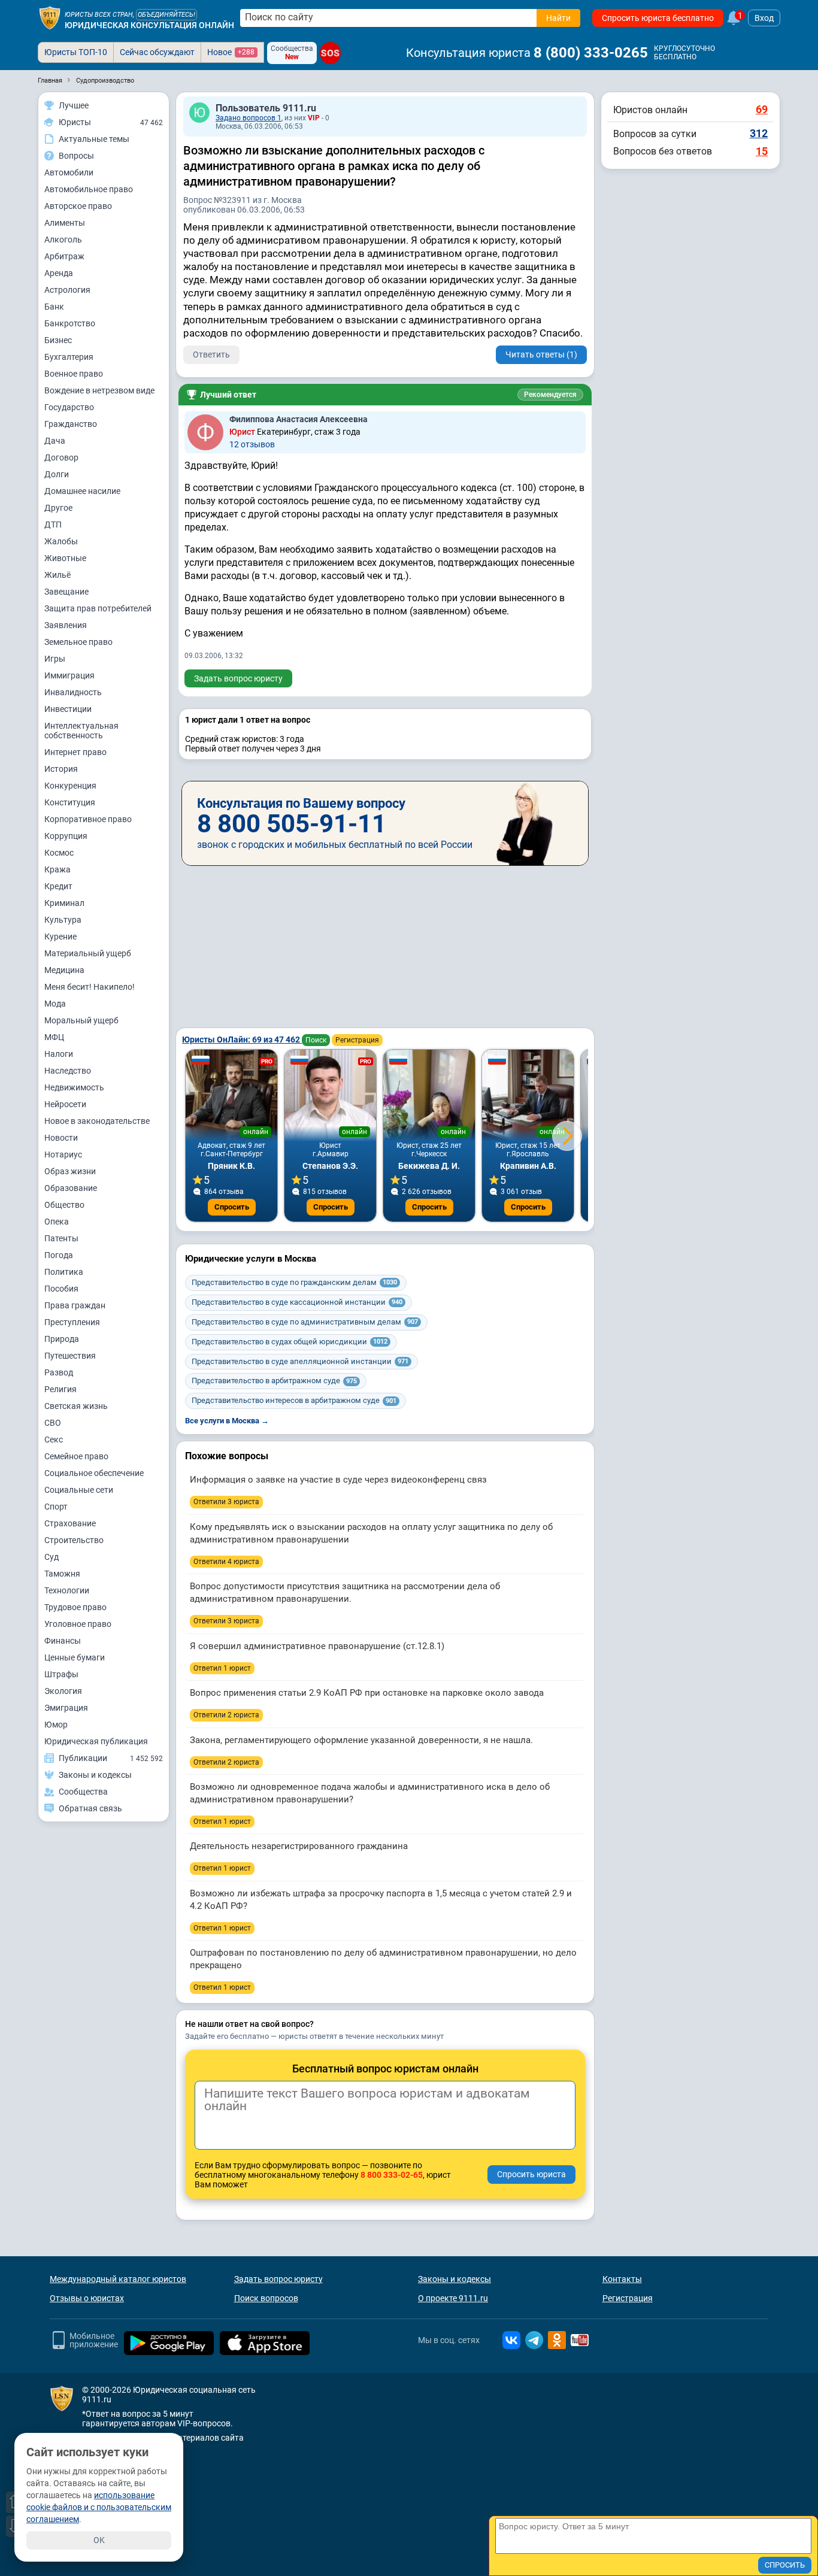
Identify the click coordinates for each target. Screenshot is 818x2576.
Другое (58, 508)
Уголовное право (78, 1624)
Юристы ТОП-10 (76, 52)
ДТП (53, 525)
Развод (59, 1372)
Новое (231, 52)
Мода (55, 1004)
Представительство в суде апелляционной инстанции (300, 1361)
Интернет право (75, 752)
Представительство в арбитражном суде (274, 1381)
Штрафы (61, 1674)
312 (759, 133)
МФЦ (54, 1037)
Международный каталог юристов (118, 2279)
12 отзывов (252, 444)
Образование (71, 1188)
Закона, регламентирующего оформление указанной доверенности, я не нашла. (361, 1740)
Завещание (66, 592)
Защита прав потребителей (98, 608)
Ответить (211, 354)
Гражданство (71, 424)
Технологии (67, 1590)
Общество (64, 1205)
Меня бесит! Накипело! (90, 987)
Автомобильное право (89, 189)
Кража (57, 869)
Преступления (72, 1322)
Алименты (65, 223)
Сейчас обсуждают (157, 52)
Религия (60, 1389)
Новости (61, 1138)
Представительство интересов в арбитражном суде (294, 1400)
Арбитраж (64, 256)
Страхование (70, 1523)
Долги (57, 474)
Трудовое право (75, 1607)
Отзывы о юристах (87, 2298)
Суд (51, 1557)
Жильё (57, 575)
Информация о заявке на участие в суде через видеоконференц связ (338, 1480)
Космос (59, 853)
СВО (53, 1423)
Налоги (59, 1054)
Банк (54, 307)
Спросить (232, 1207)
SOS (330, 53)
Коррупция (66, 836)
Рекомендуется (550, 395)
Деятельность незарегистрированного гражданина (299, 1846)
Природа (62, 1339)
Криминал (64, 903)
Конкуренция (70, 786)
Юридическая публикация (96, 1741)
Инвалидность (73, 692)
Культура (63, 920)
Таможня (62, 1574)
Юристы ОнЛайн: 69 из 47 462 (242, 1040)
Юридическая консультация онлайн (149, 25)
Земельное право (78, 642)
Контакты (622, 2279)
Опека (57, 1222)
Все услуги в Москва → (227, 1421)
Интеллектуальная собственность (81, 731)
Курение (60, 937)
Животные (65, 558)
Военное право (74, 374)
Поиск (316, 1040)
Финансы (63, 1641)
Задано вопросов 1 (249, 118)
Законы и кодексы (455, 2279)
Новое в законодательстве (97, 1121)
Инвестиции (68, 709)
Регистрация (357, 1040)
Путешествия (70, 1356)
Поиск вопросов (266, 2298)
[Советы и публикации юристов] (50, 18)
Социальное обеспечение (94, 1473)
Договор (61, 457)
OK (99, 2540)
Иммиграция (69, 675)
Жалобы (61, 541)
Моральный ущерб (81, 1020)
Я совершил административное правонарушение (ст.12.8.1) (317, 1646)
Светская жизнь (76, 1406)
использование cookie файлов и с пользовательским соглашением (99, 2507)
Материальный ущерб (88, 953)
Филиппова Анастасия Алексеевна (299, 419)
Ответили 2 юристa (226, 1715)
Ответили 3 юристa (226, 1502)
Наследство (68, 1071)
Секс (54, 1439)
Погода (59, 1255)
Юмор (56, 1725)
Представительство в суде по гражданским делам (294, 1282)
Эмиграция (66, 1708)
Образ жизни (70, 1171)
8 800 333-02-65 (392, 2175)
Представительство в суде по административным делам (305, 1322)
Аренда (59, 273)
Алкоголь (63, 240)
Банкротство (70, 323)
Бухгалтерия (69, 357)
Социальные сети (79, 1490)
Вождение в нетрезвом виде (99, 390)
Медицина (64, 970)
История (61, 769)
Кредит (58, 886)
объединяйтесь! (166, 15)
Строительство (74, 1540)
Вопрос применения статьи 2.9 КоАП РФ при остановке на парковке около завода (367, 1693)
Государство (69, 407)
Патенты (61, 1238)
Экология (63, 1691)
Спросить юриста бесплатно (658, 18)
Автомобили (69, 172)
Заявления (66, 625)
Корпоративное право (88, 819)
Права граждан (75, 1305)
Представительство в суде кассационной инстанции (297, 1302)
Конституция (70, 802)
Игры (55, 659)
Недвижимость (74, 1087)
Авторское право (78, 206)
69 (762, 109)
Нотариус (63, 1154)
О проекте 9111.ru (453, 2298)
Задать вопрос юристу (238, 678)
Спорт (56, 1507)
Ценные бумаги (75, 1657)
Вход (764, 18)
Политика (64, 1272)
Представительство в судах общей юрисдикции (290, 1342)
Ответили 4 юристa (226, 1562)
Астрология (67, 290)
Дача (55, 441)
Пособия (61, 1289)
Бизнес (58, 340)
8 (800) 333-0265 (591, 53)
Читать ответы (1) (541, 354)
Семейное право (76, 1456)
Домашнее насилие (82, 491)
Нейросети (65, 1104)
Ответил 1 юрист (222, 1668)
